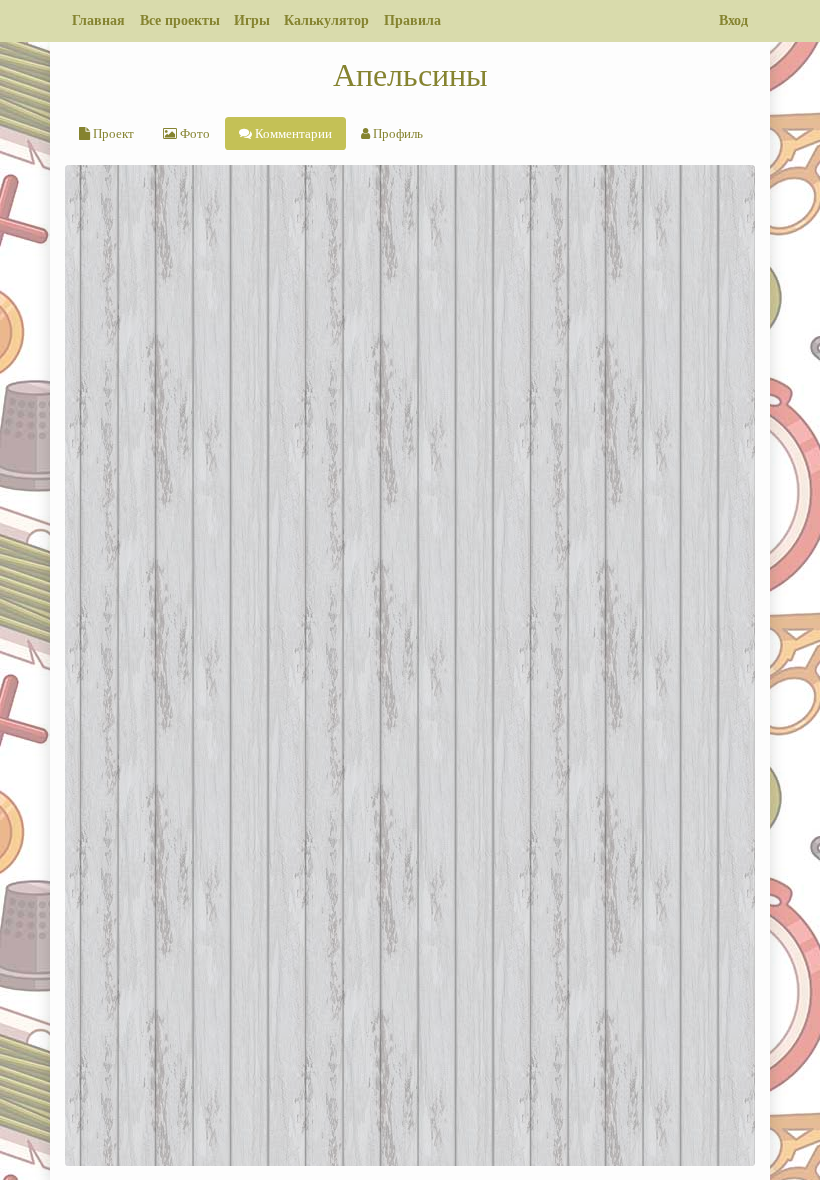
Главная (98, 20)
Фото (193, 133)
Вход (733, 20)
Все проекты (180, 20)
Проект (112, 133)
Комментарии (292, 133)
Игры (252, 20)
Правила (412, 20)
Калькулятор (326, 20)
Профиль (396, 133)
